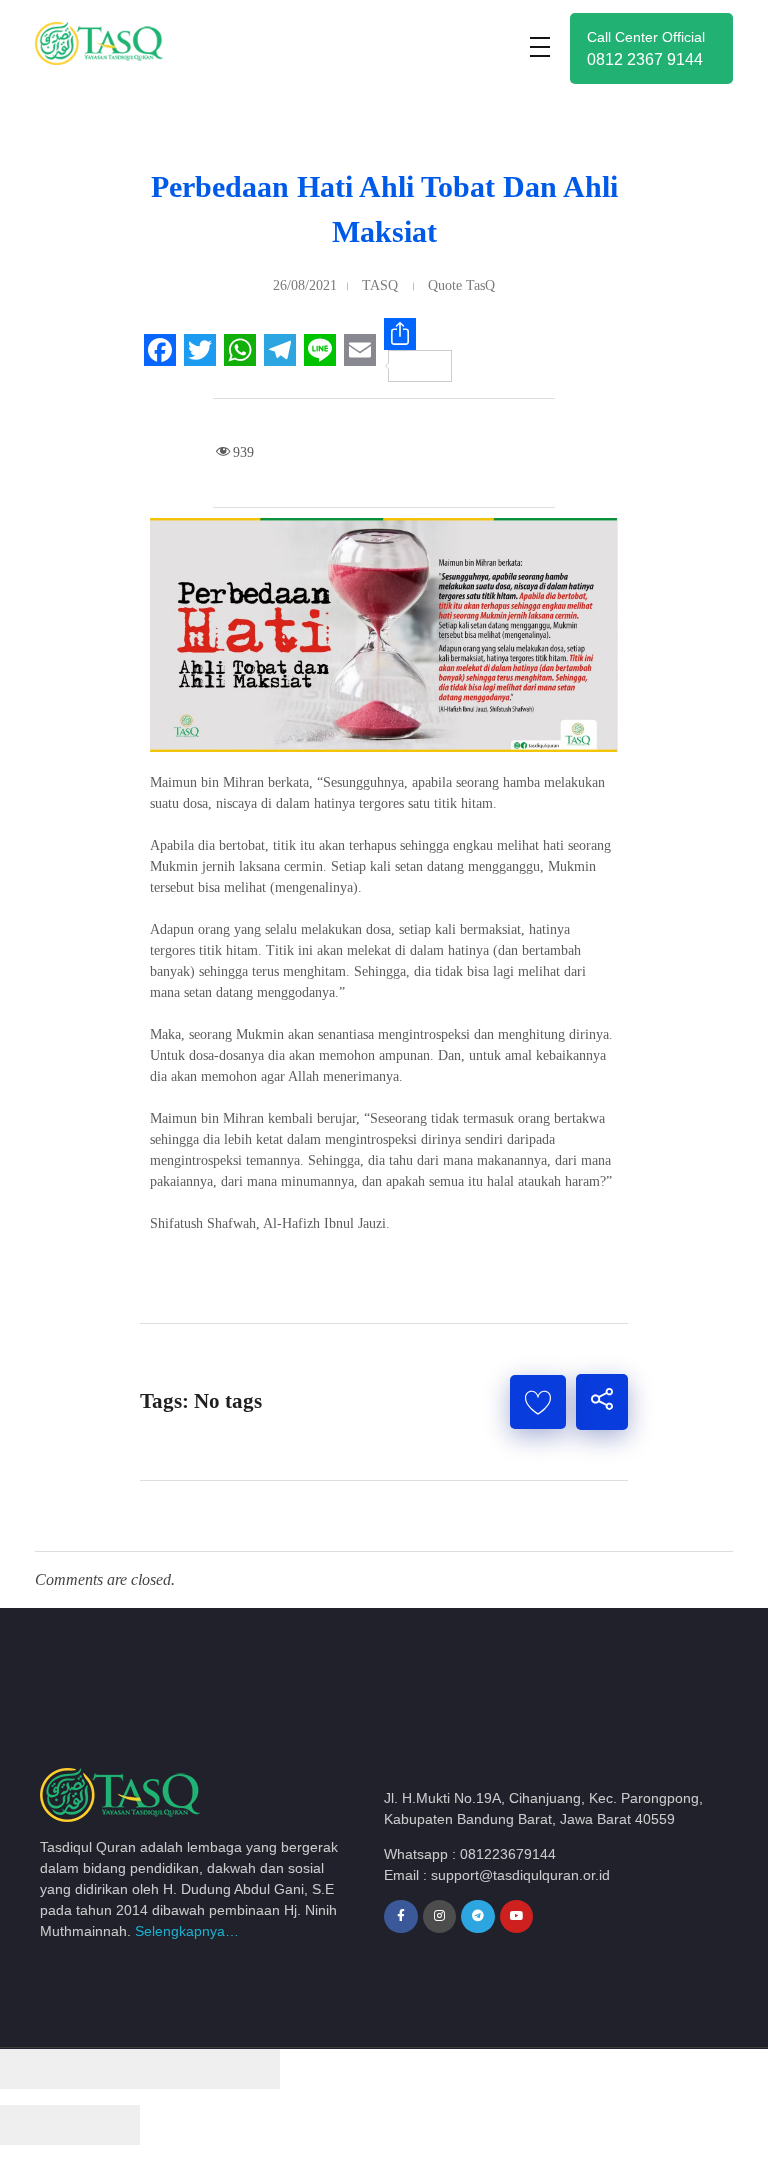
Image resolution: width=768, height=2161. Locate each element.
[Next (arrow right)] (105, 2125)
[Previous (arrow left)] (35, 2125)
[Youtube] (517, 1917)
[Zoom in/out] (245, 2069)
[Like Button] (538, 1402)
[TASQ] (115, 43)
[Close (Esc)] (35, 2069)
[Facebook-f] (401, 1917)
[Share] (105, 2069)
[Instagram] (440, 1917)
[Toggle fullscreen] (175, 2069)
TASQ (380, 285)
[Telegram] (478, 1917)
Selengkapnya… (187, 1931)
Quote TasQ (461, 285)
